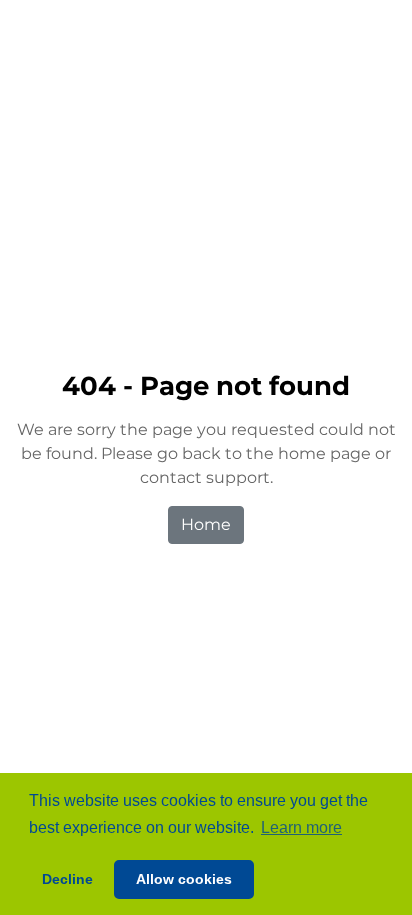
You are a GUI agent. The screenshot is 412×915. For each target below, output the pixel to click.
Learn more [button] (301, 827)
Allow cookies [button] (184, 879)
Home (206, 524)
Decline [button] (67, 879)
